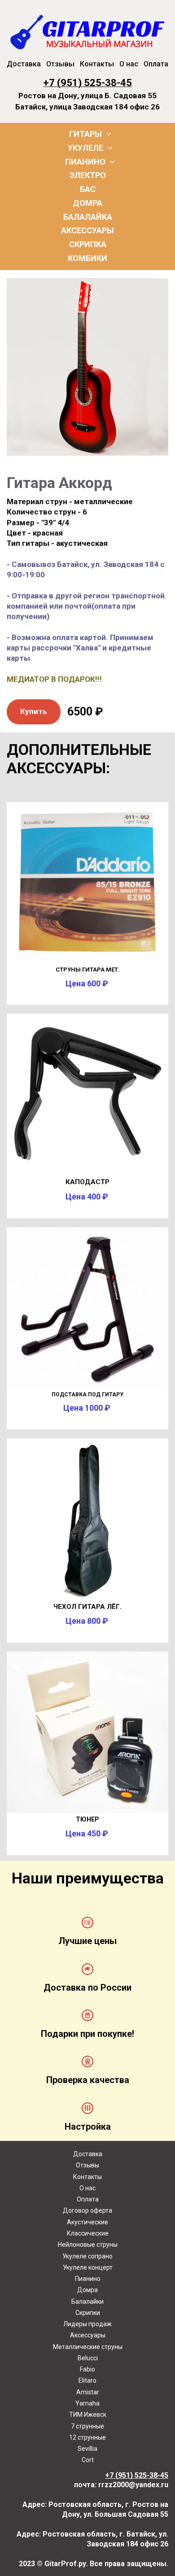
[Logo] (87, 31)
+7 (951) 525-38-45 (87, 83)
